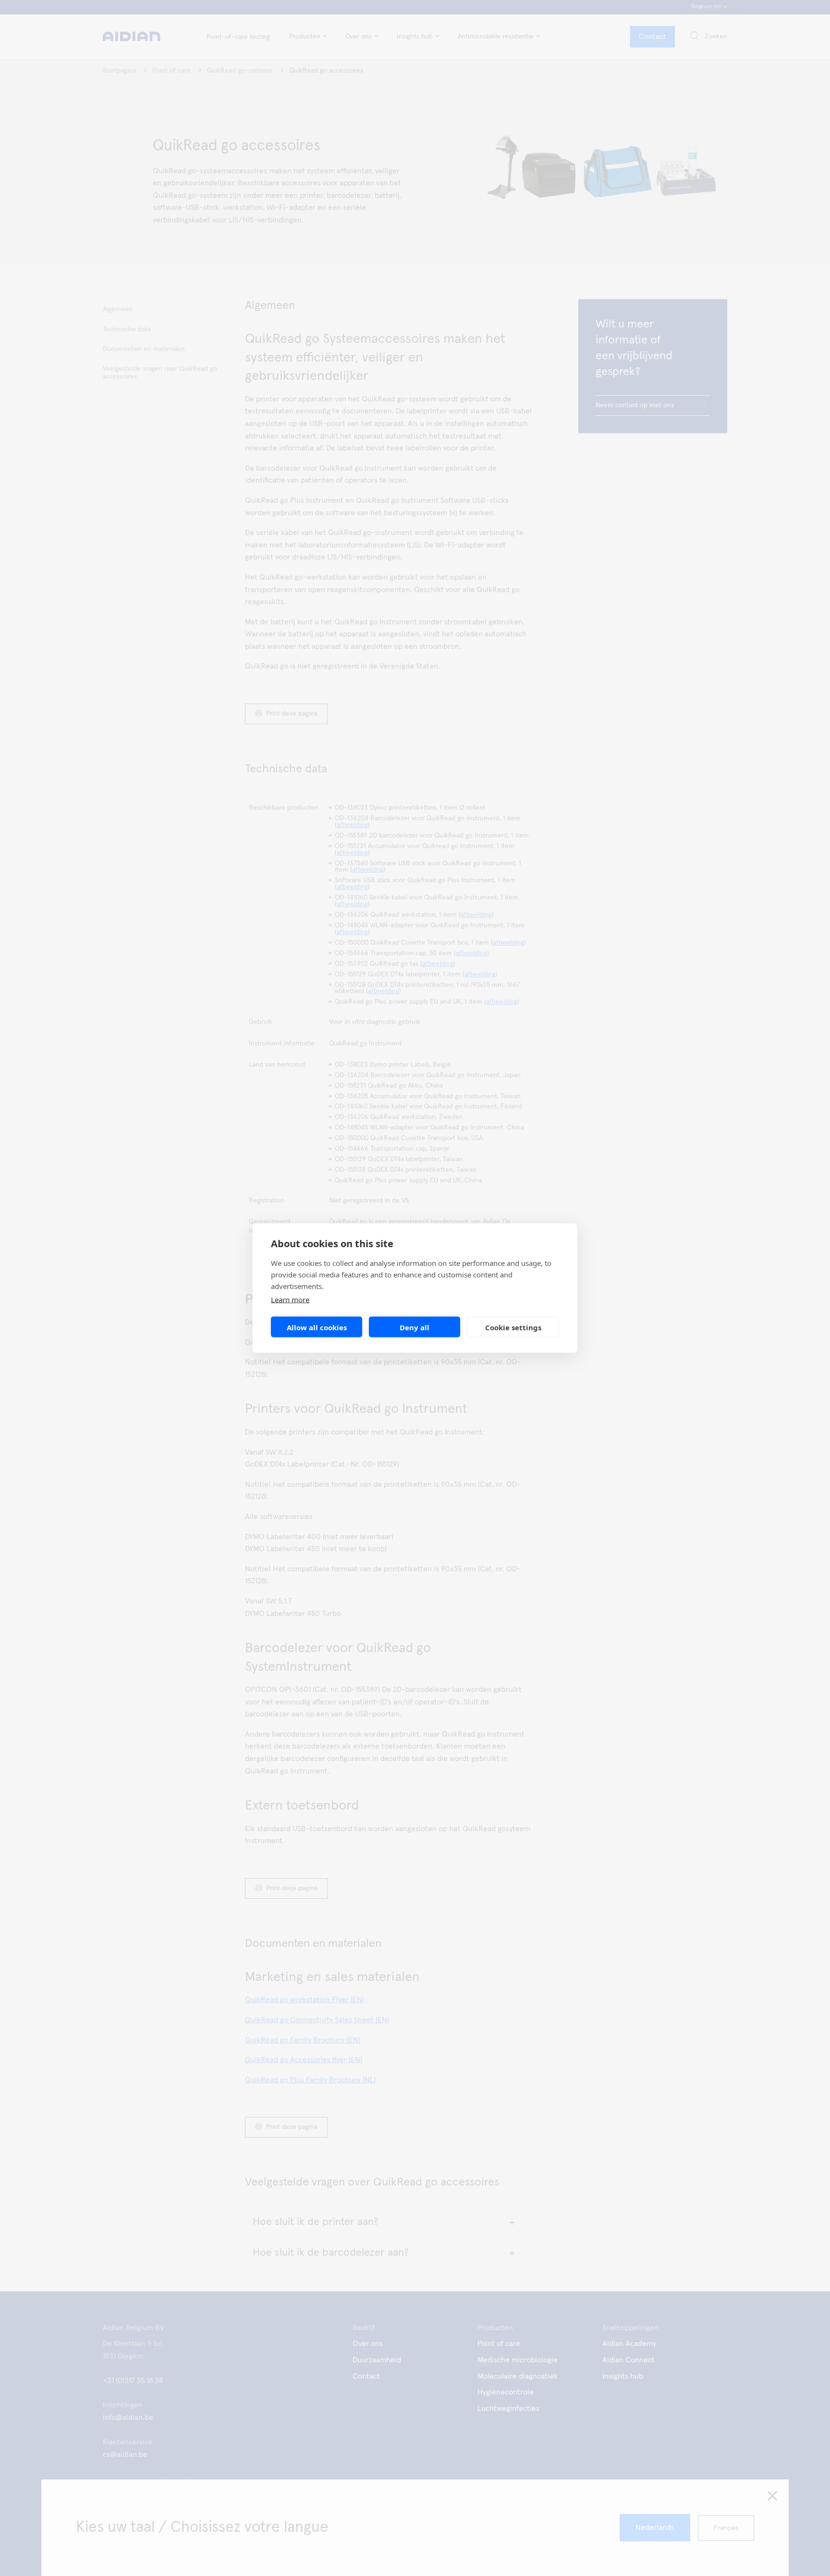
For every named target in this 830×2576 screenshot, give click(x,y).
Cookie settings (513, 1327)
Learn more (290, 1300)
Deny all (415, 1327)
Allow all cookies (317, 1327)
